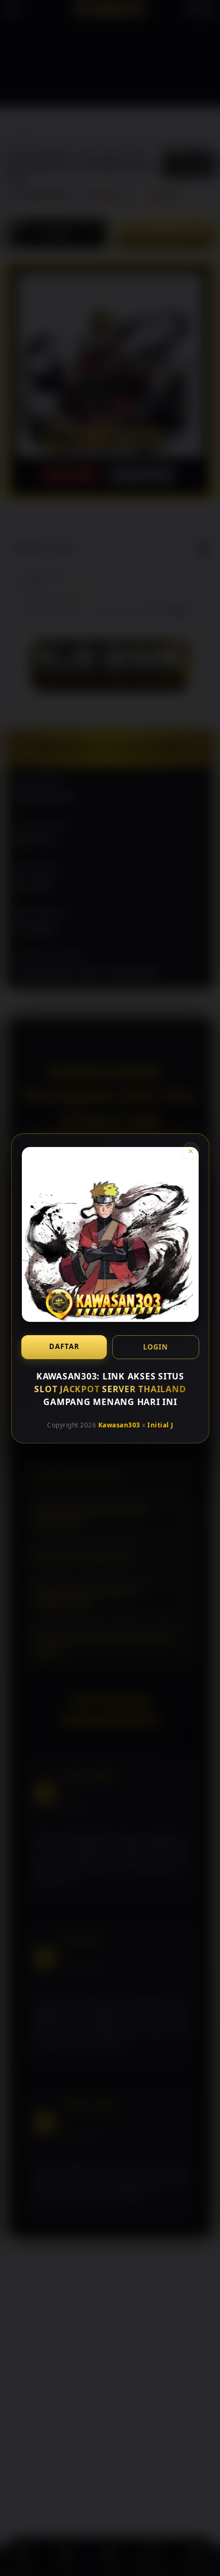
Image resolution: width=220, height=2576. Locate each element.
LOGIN (156, 1346)
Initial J (160, 1425)
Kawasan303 (119, 1425)
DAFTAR (64, 1346)
